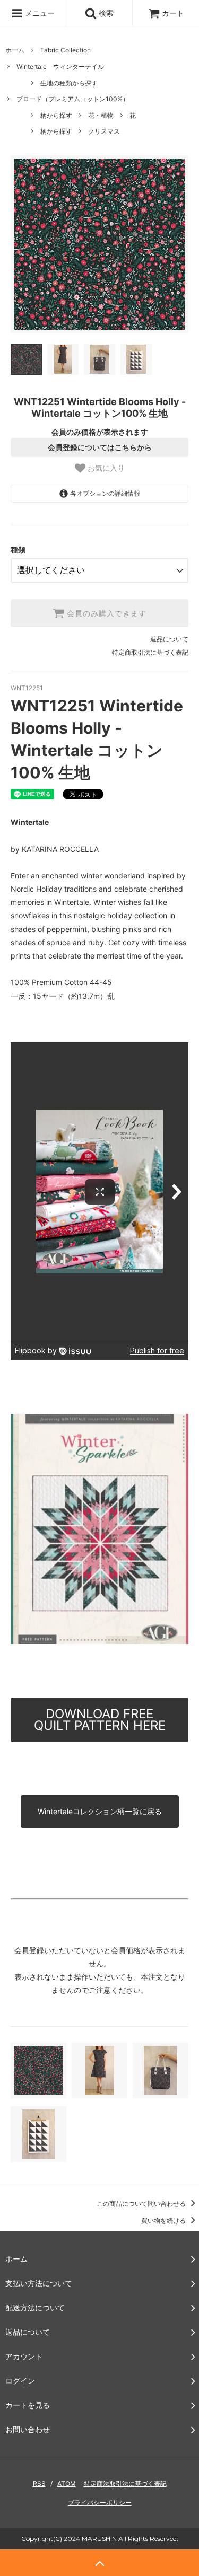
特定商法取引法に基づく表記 (125, 2483)
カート (173, 13)
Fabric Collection (66, 50)
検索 (105, 13)
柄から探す (56, 115)
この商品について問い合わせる (142, 2204)
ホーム (15, 50)
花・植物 (101, 115)
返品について (169, 639)
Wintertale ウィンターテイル (60, 67)
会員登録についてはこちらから (100, 447)
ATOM (67, 2483)
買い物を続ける (164, 2221)
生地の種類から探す (69, 83)
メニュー (39, 13)
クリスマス (104, 131)
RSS (39, 2483)
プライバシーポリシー (100, 2503)
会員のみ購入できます (105, 613)
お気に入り (105, 468)
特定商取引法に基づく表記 (150, 652)
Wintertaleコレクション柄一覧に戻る (100, 1811)
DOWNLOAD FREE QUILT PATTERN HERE (100, 1720)
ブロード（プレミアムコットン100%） (73, 99)
